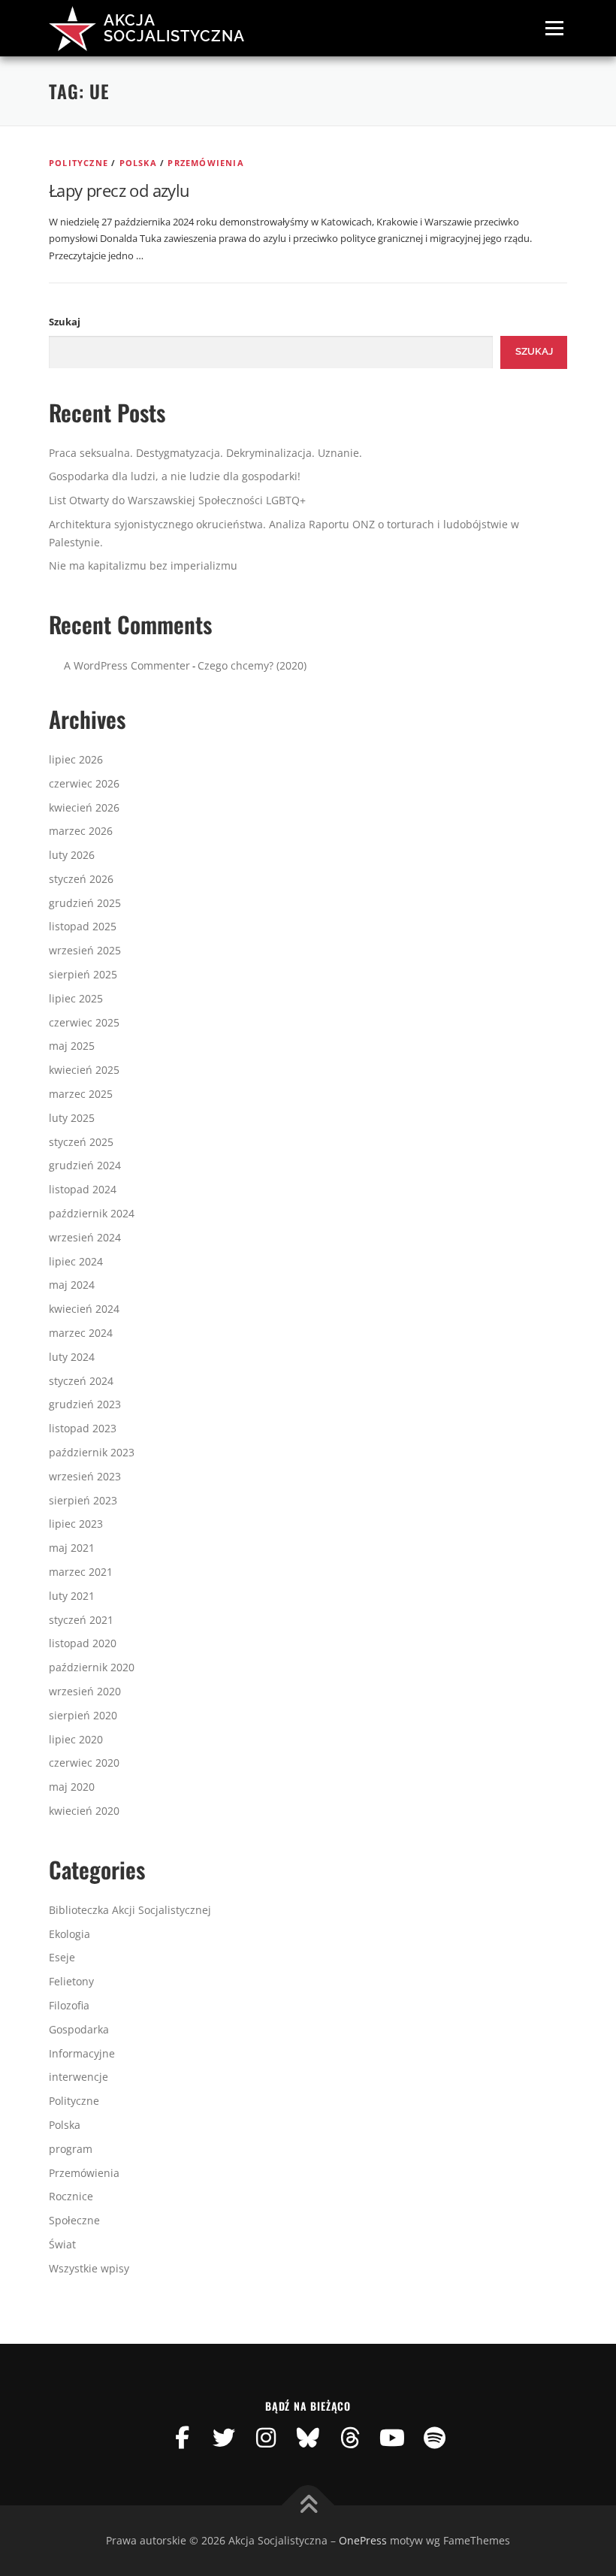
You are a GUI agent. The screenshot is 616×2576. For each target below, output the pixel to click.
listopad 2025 (83, 926)
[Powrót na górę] (308, 2506)
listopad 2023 (83, 1428)
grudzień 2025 (85, 903)
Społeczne (74, 2220)
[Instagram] (266, 2438)
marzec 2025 (81, 1094)
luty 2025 (72, 1118)
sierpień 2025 (83, 974)
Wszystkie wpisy (89, 2268)
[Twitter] (224, 2438)
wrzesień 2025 (85, 950)
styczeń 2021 (81, 1620)
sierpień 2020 (83, 1715)
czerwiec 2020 (84, 1763)
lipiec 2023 (76, 1524)
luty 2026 (72, 855)
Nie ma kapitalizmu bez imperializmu (143, 565)
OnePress (363, 2540)
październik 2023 (92, 1452)
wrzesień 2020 (85, 1691)
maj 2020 (72, 1787)
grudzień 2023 (85, 1404)
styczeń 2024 (81, 1381)
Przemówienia (205, 163)
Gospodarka (79, 2029)
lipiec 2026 (76, 759)
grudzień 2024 (85, 1165)
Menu (554, 28)
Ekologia (69, 1934)
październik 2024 (92, 1213)
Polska (138, 163)
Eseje (62, 1957)
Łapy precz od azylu (119, 190)
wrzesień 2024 (85, 1237)
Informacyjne (82, 2053)
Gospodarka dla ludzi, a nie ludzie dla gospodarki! (175, 476)
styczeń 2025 (81, 1142)
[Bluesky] (308, 2438)
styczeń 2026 (81, 879)
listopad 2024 (83, 1189)
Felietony (71, 1981)
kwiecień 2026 (84, 807)
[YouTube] (392, 2438)
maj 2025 (72, 1046)
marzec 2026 (81, 831)
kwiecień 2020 (84, 1811)
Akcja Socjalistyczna (174, 28)
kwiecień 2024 (84, 1309)
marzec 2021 (81, 1572)
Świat (62, 2244)
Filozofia (69, 2005)
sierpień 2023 (83, 1500)
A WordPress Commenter (127, 665)
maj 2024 (72, 1285)
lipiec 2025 (76, 998)
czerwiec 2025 (84, 1022)
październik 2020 (92, 1667)
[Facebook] (182, 2438)
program (71, 2149)
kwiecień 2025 (84, 1070)
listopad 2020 (83, 1643)
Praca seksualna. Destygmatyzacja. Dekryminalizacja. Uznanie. (205, 453)
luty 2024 (72, 1357)
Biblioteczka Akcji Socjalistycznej (130, 1910)
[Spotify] (434, 2438)
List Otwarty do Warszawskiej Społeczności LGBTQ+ (177, 500)
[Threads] (350, 2438)
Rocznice (71, 2196)
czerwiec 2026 (84, 783)
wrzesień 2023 (85, 1476)
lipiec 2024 (76, 1261)
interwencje (79, 2077)
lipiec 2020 (76, 1739)
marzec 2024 (81, 1333)
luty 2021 (72, 1596)
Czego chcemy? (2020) (252, 665)
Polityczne (79, 163)
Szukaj (65, 322)
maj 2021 (72, 1548)
